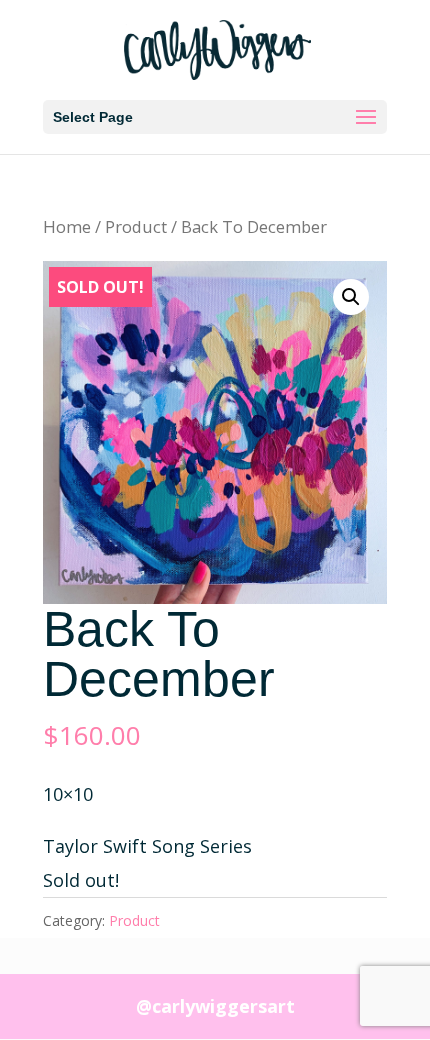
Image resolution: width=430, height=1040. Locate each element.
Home (67, 226)
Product (136, 226)
